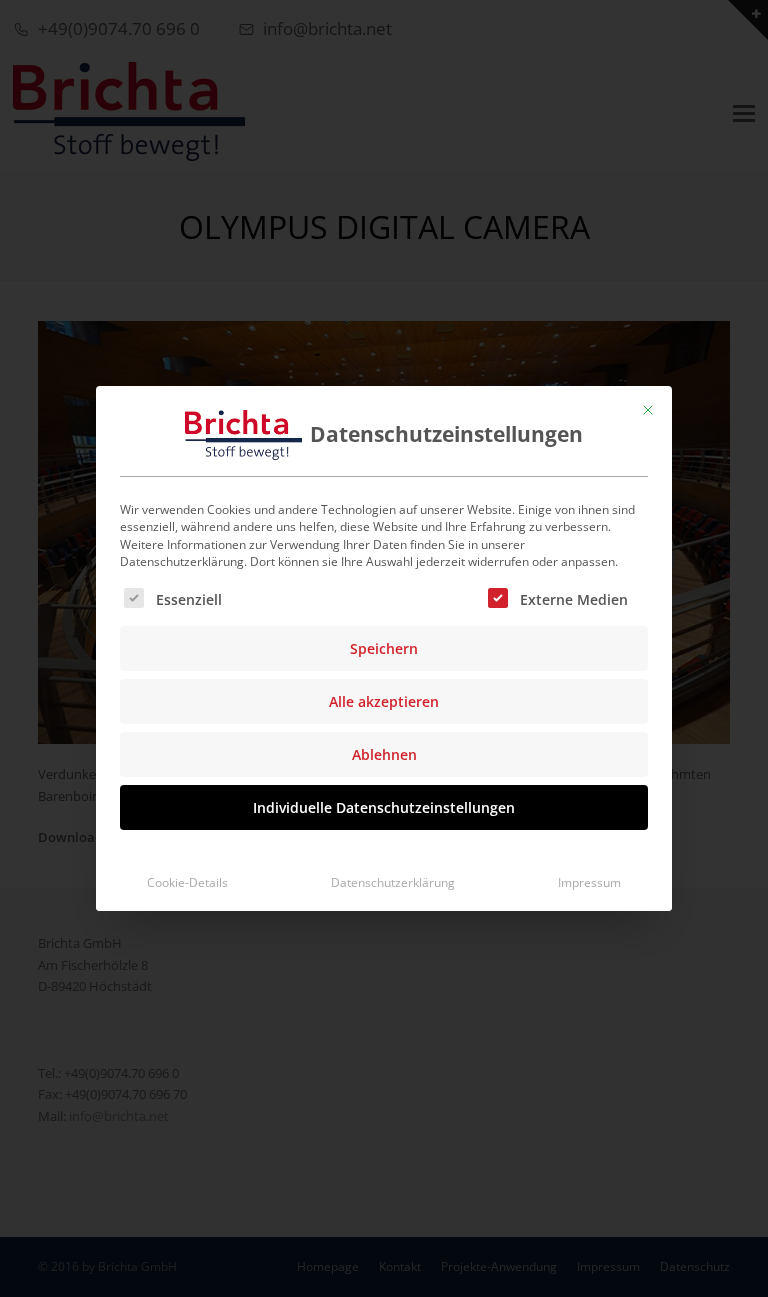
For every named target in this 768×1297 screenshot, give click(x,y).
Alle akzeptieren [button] (384, 701)
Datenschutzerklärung (393, 882)
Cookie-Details (187, 882)
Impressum (589, 882)
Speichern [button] (384, 648)
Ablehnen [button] (384, 754)
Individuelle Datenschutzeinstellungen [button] (384, 807)
